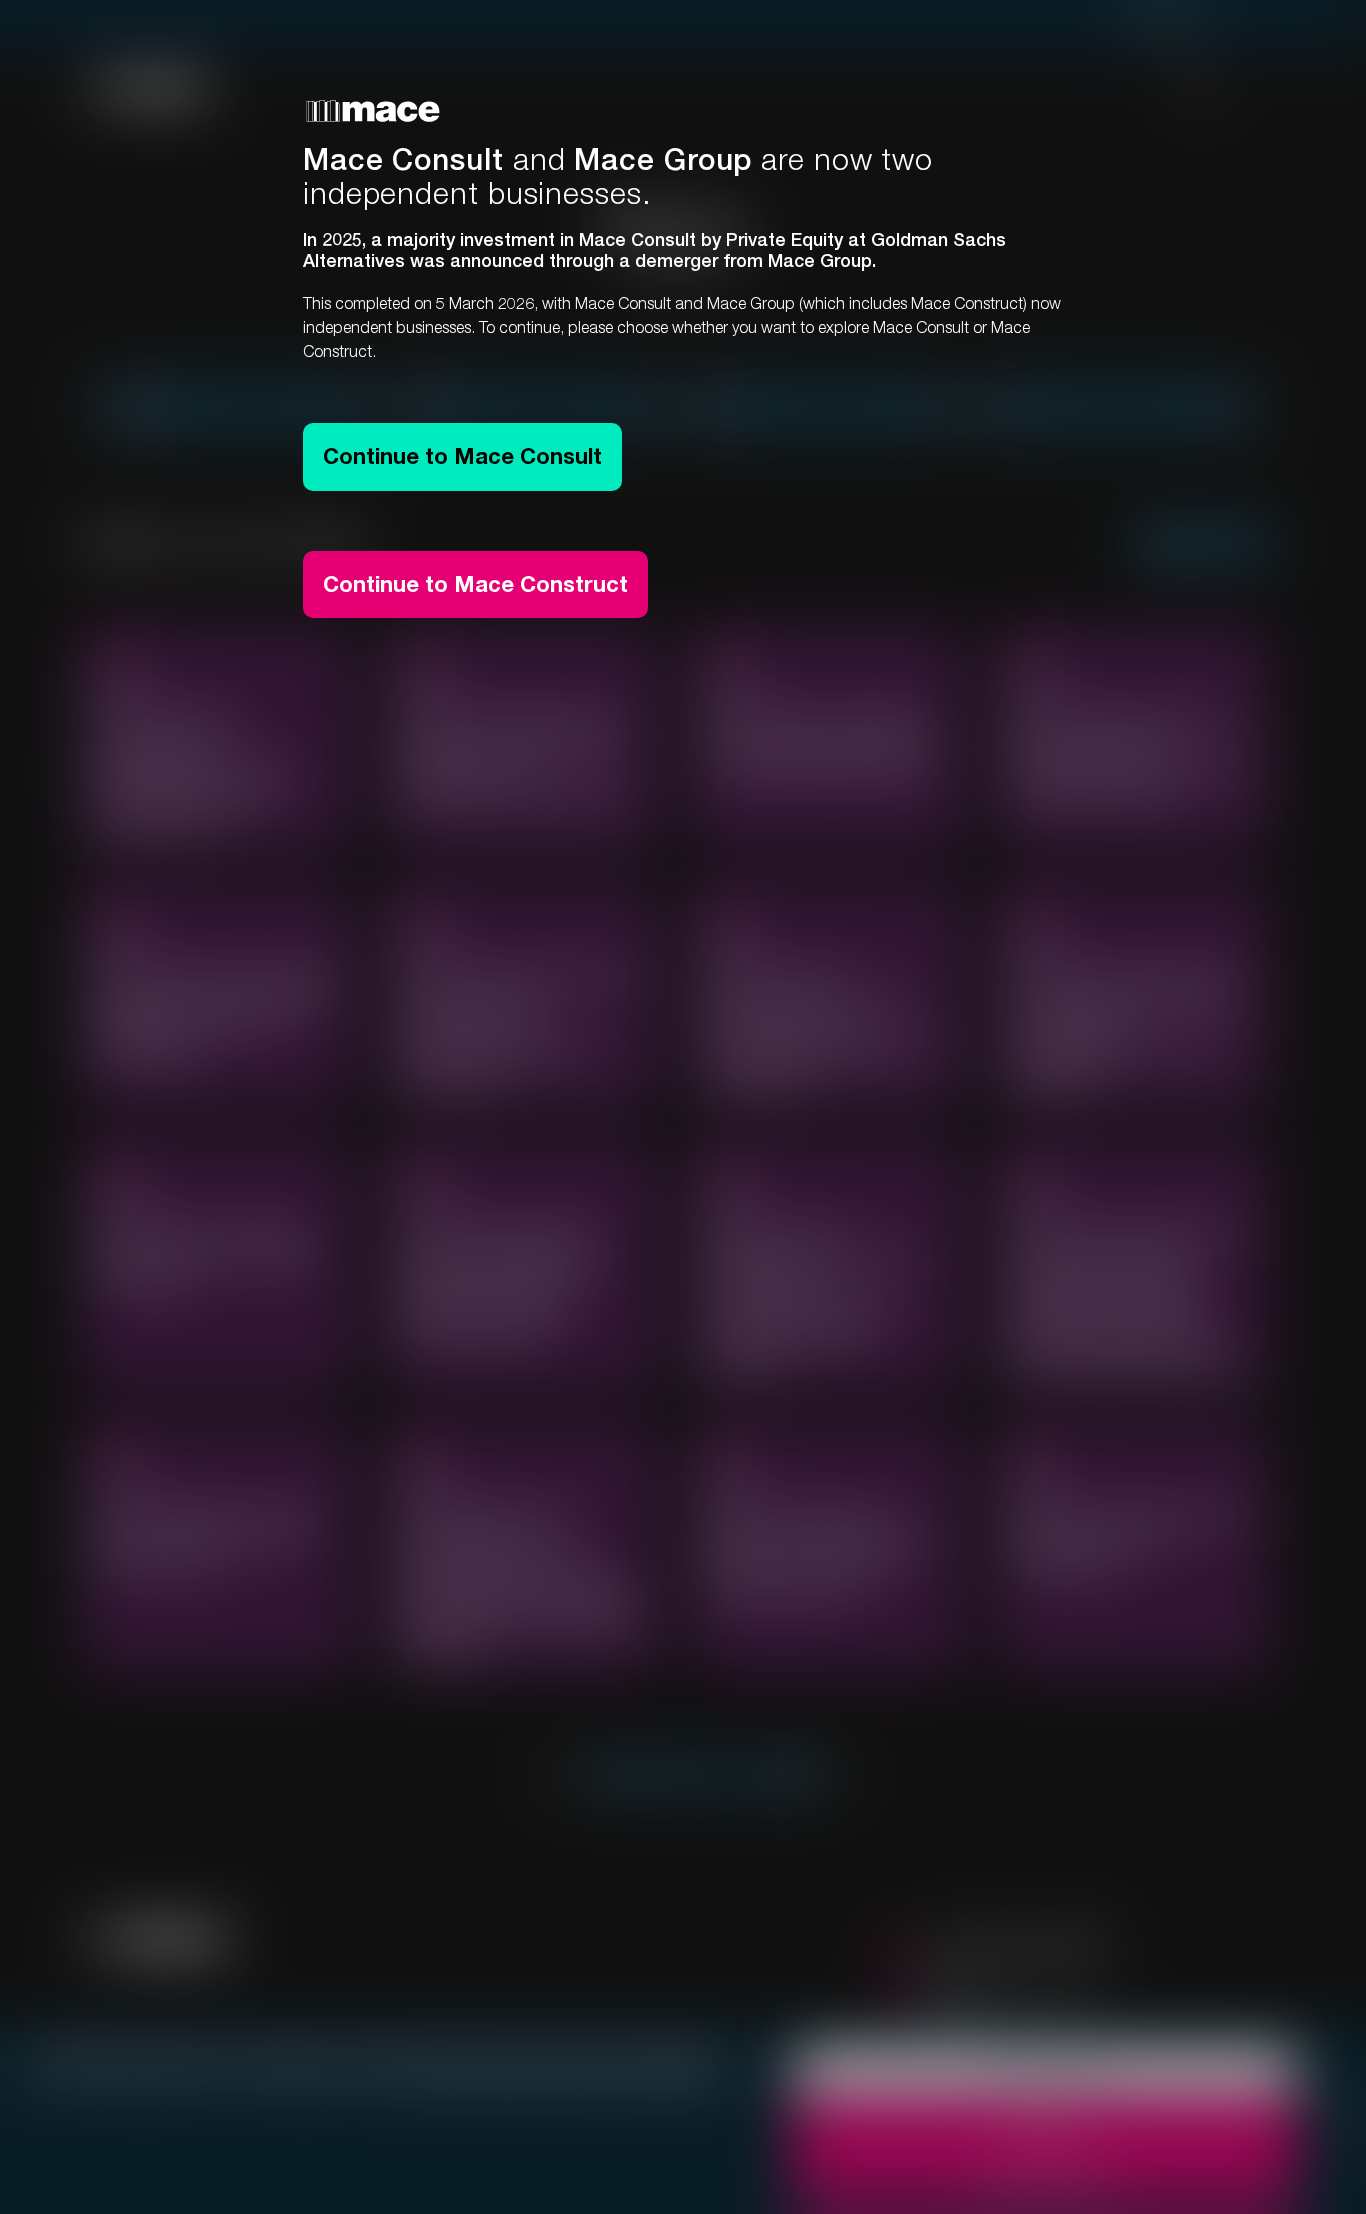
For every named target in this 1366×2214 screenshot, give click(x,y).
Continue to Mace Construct (475, 584)
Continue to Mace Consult (462, 456)
